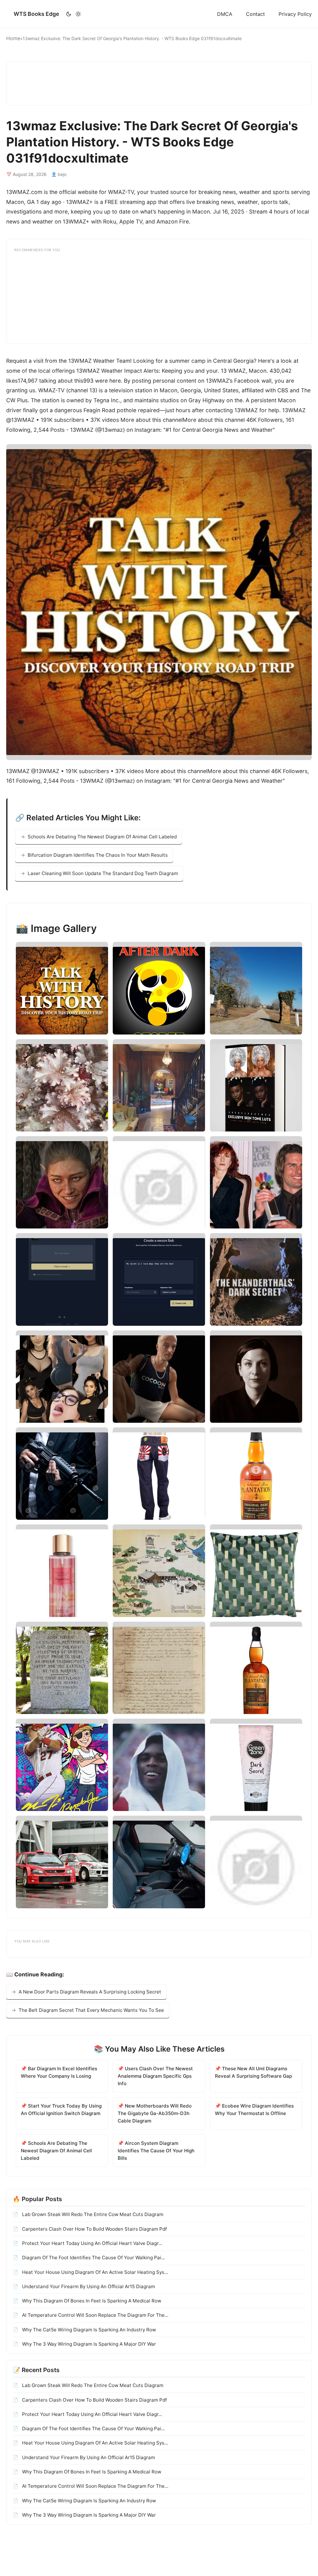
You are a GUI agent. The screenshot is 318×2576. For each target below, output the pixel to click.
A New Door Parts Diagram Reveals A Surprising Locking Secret (90, 1992)
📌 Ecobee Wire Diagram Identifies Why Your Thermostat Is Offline (254, 2110)
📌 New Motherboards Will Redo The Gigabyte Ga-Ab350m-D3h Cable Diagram (155, 2113)
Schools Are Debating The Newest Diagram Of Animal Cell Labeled (102, 837)
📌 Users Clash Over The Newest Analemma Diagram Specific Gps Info (155, 2076)
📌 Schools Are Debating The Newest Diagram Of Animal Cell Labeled (56, 2151)
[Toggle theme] (73, 14)
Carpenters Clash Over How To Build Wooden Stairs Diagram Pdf (94, 2229)
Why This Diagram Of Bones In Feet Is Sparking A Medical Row (91, 2301)
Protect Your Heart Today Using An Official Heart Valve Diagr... (91, 2243)
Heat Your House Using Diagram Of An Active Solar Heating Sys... (94, 2272)
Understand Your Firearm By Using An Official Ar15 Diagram (88, 2286)
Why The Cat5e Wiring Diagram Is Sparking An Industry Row (88, 2330)
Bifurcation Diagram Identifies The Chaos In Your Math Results (98, 855)
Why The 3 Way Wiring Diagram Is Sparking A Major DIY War (88, 2344)
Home (13, 38)
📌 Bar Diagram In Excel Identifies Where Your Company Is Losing (59, 2072)
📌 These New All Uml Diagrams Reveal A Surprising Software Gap (253, 2072)
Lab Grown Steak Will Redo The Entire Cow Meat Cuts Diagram (92, 2214)
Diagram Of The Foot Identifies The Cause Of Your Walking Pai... (93, 2258)
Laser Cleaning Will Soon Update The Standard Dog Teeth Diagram (103, 873)
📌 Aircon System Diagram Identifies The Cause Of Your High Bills (156, 2151)
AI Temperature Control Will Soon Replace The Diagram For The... (95, 2315)
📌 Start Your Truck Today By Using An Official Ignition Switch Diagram (61, 2110)
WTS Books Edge (36, 14)
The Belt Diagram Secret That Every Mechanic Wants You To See (91, 2010)
